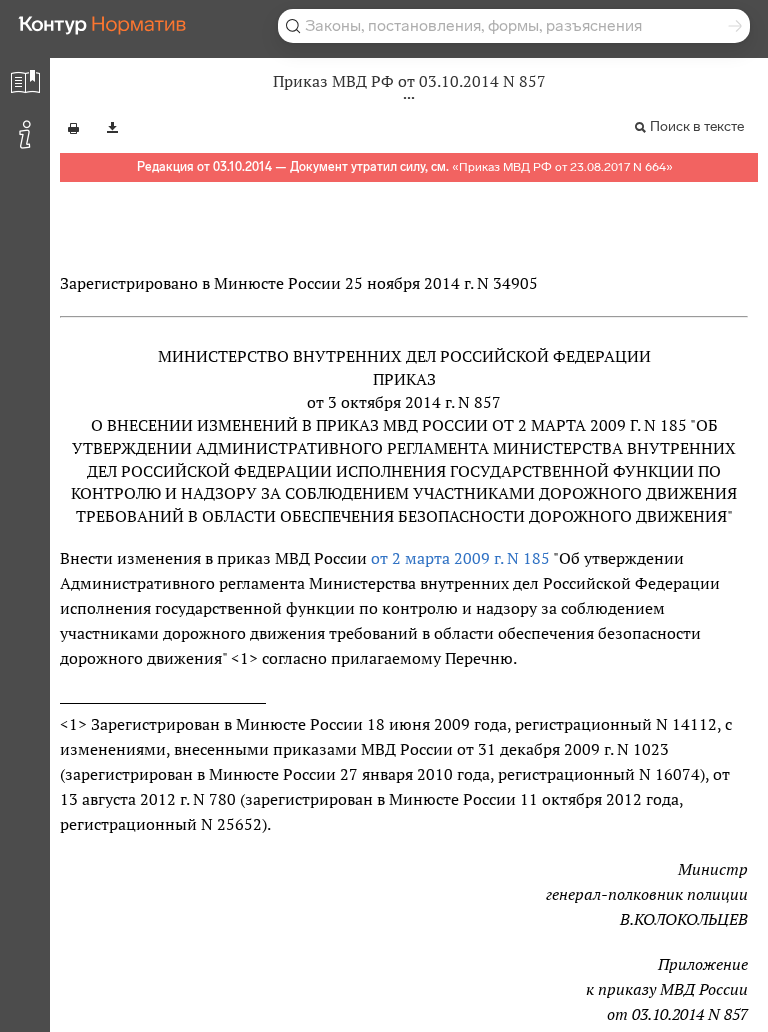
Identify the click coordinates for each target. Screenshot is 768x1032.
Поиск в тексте (697, 126)
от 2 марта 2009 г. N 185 (460, 558)
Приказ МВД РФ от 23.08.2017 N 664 (562, 167)
